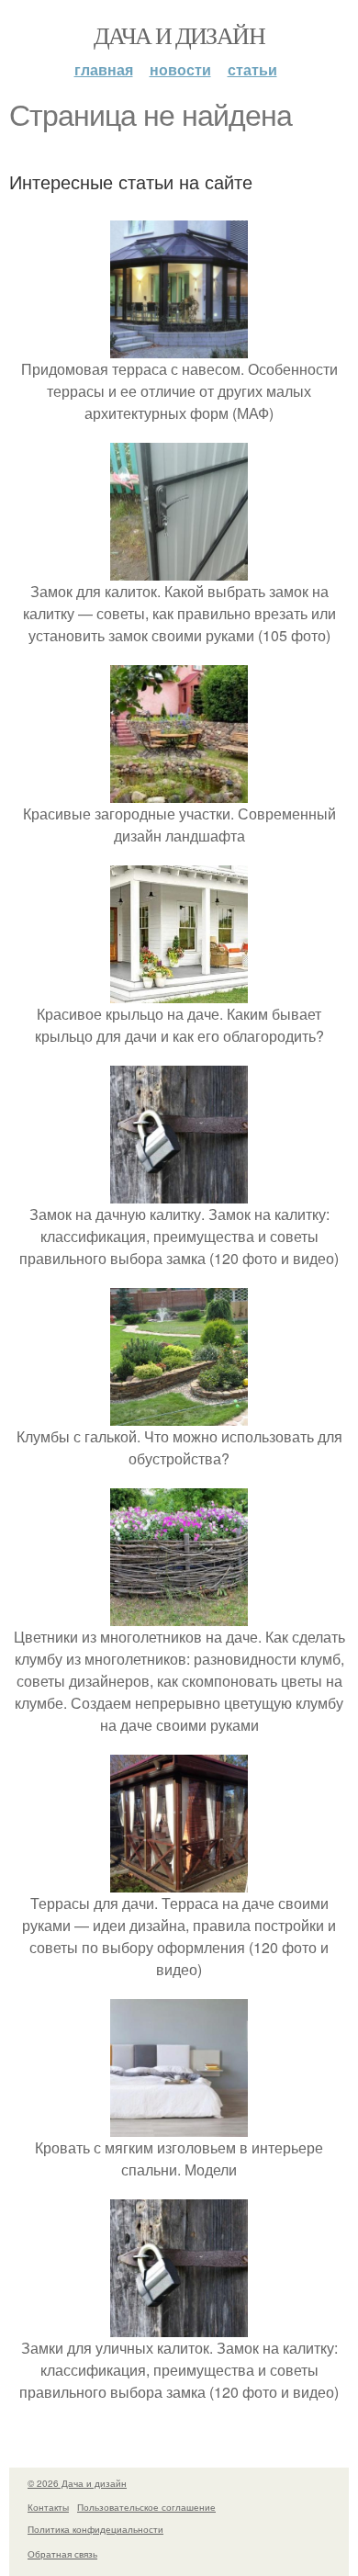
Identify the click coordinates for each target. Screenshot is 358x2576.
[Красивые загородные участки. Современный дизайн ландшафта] (179, 791)
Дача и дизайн (179, 35)
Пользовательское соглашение (146, 2507)
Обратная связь (62, 2554)
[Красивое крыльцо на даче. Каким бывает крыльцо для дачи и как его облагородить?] (179, 992)
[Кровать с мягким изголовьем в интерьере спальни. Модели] (179, 2125)
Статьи (252, 69)
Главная (104, 69)
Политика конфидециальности (95, 2529)
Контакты (48, 2507)
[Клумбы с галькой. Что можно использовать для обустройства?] (179, 1414)
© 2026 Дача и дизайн (77, 2483)
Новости (180, 69)
